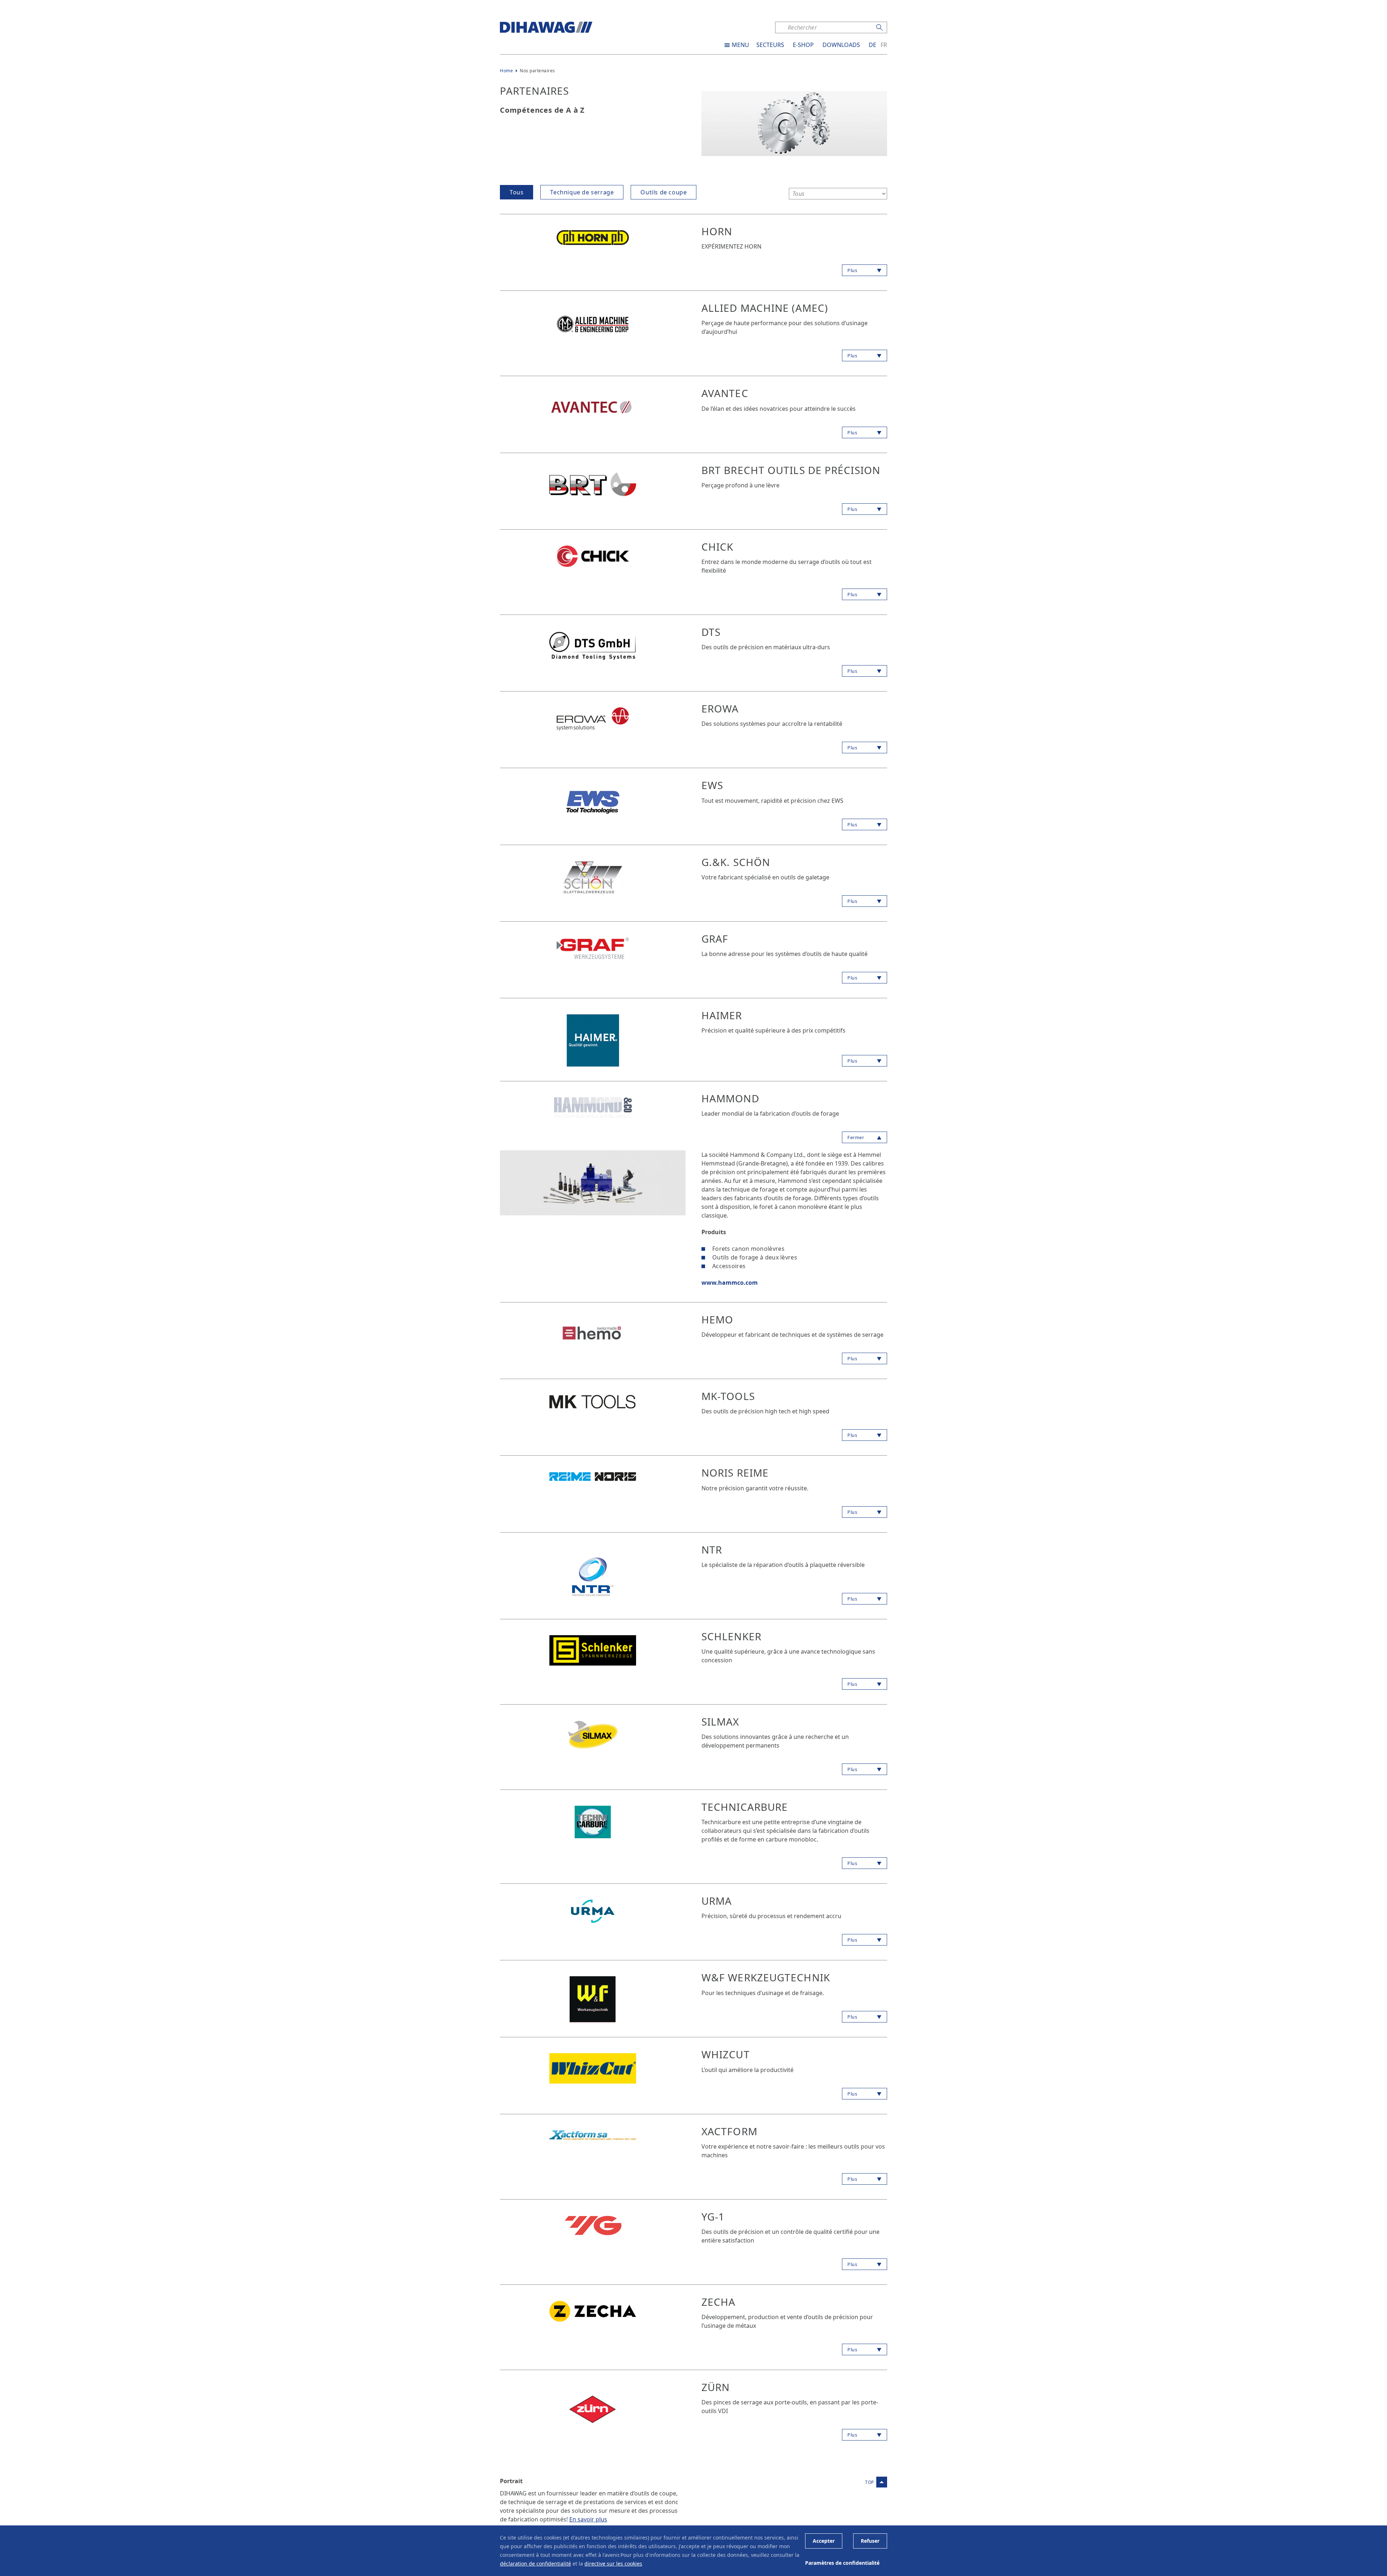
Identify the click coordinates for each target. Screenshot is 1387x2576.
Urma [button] (717, 1901)
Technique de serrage (582, 192)
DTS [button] (711, 632)
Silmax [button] (720, 1722)
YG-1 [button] (713, 2217)
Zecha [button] (719, 2302)
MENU (740, 45)
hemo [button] (717, 1319)
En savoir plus (588, 2519)
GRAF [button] (715, 939)
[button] (593, 237)
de (872, 45)
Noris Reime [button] (735, 1473)
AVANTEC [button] (725, 393)
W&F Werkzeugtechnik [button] (766, 1977)
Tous (517, 192)
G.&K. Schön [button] (736, 862)
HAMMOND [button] (730, 1098)
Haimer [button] (722, 1015)
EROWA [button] (720, 708)
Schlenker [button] (731, 1636)
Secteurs (770, 45)
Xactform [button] (729, 2131)
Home (506, 71)
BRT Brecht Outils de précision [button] (791, 470)
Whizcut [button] (726, 2054)
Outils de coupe (664, 192)
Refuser (870, 2541)
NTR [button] (712, 1550)
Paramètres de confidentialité (842, 2563)
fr (884, 45)
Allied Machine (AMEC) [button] (765, 308)
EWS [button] (712, 785)
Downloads (841, 45)
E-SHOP (803, 45)
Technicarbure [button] (745, 1807)
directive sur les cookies (613, 2564)
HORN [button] (717, 231)
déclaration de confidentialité (535, 2564)
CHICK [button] (718, 547)
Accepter (824, 2541)
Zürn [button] (716, 2387)
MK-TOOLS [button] (728, 1396)
